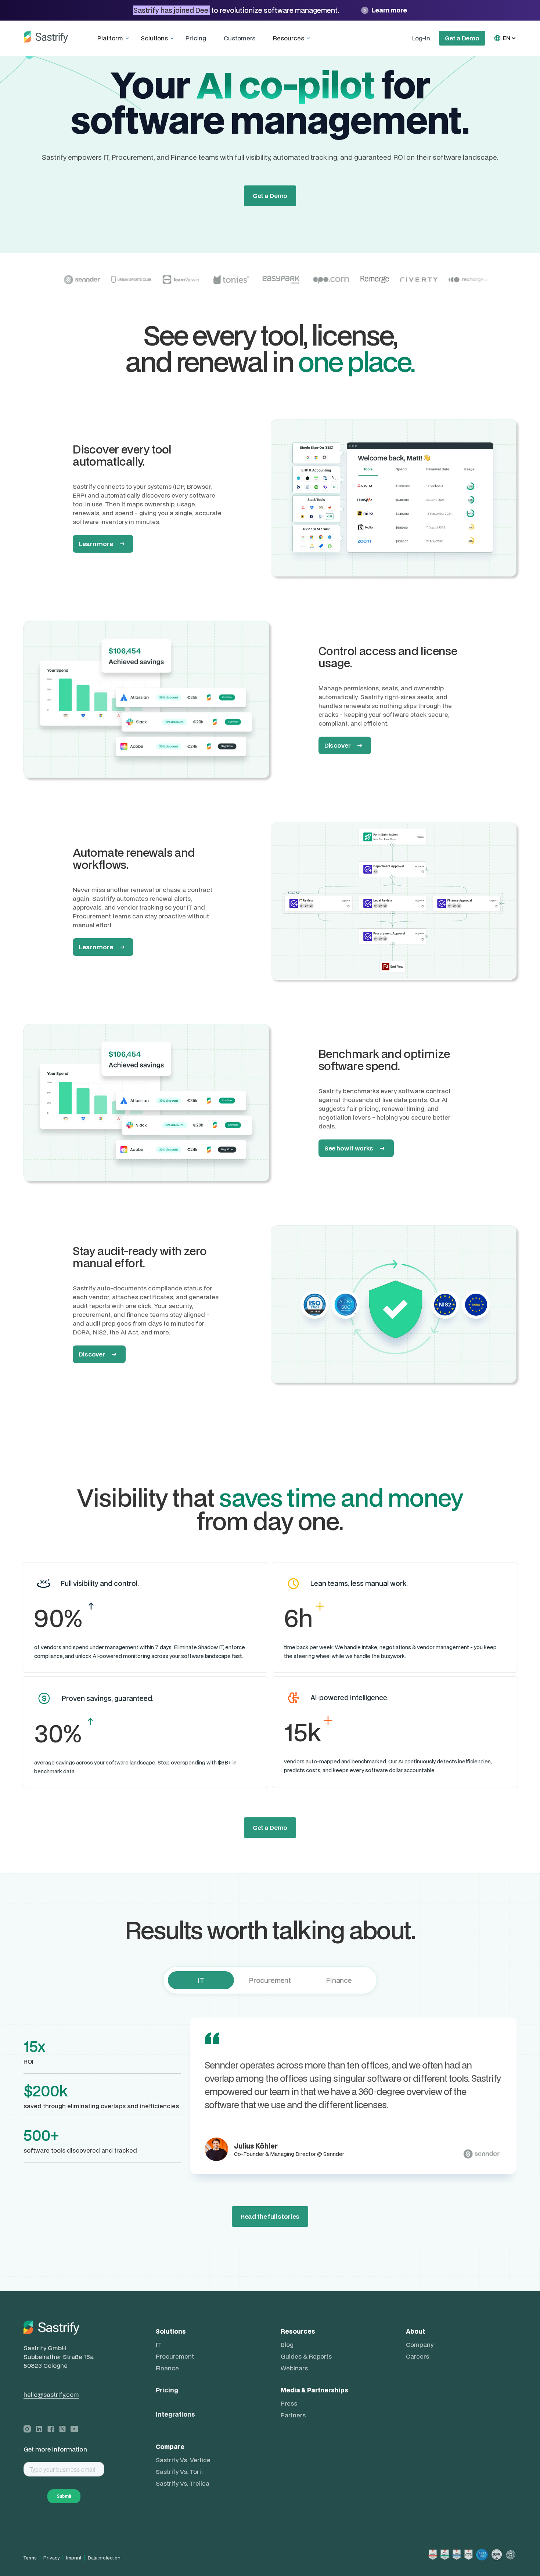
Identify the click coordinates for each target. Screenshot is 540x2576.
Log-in (421, 38)
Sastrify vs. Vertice (183, 2460)
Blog (287, 2345)
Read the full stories (270, 2216)
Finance (167, 2368)
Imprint (74, 2558)
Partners (293, 2415)
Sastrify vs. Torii (179, 2472)
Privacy (51, 2558)
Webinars (294, 2368)
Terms (30, 2558)
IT (158, 2345)
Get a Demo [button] (270, 1827)
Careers (417, 2356)
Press (289, 2403)
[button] (115, 38)
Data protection (104, 2558)
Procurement (175, 2356)
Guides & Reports (306, 2356)
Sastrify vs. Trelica (183, 2483)
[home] (46, 38)
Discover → (343, 745)
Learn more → (102, 544)
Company (420, 2345)
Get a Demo (462, 38)
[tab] (201, 1980)
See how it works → (355, 1148)
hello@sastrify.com (51, 2395)
